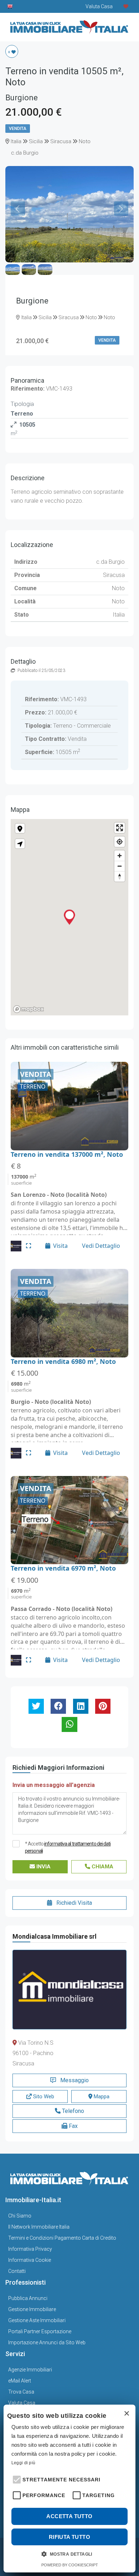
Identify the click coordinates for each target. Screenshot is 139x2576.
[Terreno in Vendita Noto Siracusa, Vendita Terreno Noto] (69, 170)
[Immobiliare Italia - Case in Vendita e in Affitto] (69, 24)
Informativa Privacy (30, 2249)
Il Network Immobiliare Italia (39, 2227)
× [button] (126, 2414)
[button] (16, 2479)
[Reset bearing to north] (120, 876)
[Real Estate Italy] (10, 6)
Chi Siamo (20, 2216)
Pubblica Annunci (28, 2298)
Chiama (102, 1867)
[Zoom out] (120, 866)
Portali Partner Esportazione (40, 2331)
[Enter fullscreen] (120, 828)
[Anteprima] (29, 1246)
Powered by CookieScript (70, 2565)
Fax (73, 2126)
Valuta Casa (22, 2403)
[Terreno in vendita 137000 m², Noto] (69, 1106)
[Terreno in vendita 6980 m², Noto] (69, 1313)
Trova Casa (21, 2392)
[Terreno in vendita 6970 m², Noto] (69, 1520)
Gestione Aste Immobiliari (37, 2320)
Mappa (101, 2097)
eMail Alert (20, 2381)
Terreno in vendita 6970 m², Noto (63, 1568)
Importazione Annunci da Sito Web (47, 2342)
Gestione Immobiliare (32, 2309)
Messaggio (74, 2080)
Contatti (17, 2271)
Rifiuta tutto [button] (69, 2537)
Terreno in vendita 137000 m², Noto (67, 1154)
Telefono (72, 2111)
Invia (43, 1867)
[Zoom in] (120, 856)
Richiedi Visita (73, 1903)
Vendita (18, 129)
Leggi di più (24, 2463)
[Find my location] (120, 842)
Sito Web (43, 2097)
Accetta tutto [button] (69, 2516)
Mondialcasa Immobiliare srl (55, 1936)
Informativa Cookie (30, 2260)
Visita (60, 1246)
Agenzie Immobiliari (30, 2370)
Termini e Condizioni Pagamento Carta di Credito (62, 2238)
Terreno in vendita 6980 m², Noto (63, 1361)
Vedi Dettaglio (101, 1246)
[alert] (69, 2489)
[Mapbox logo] (29, 1009)
